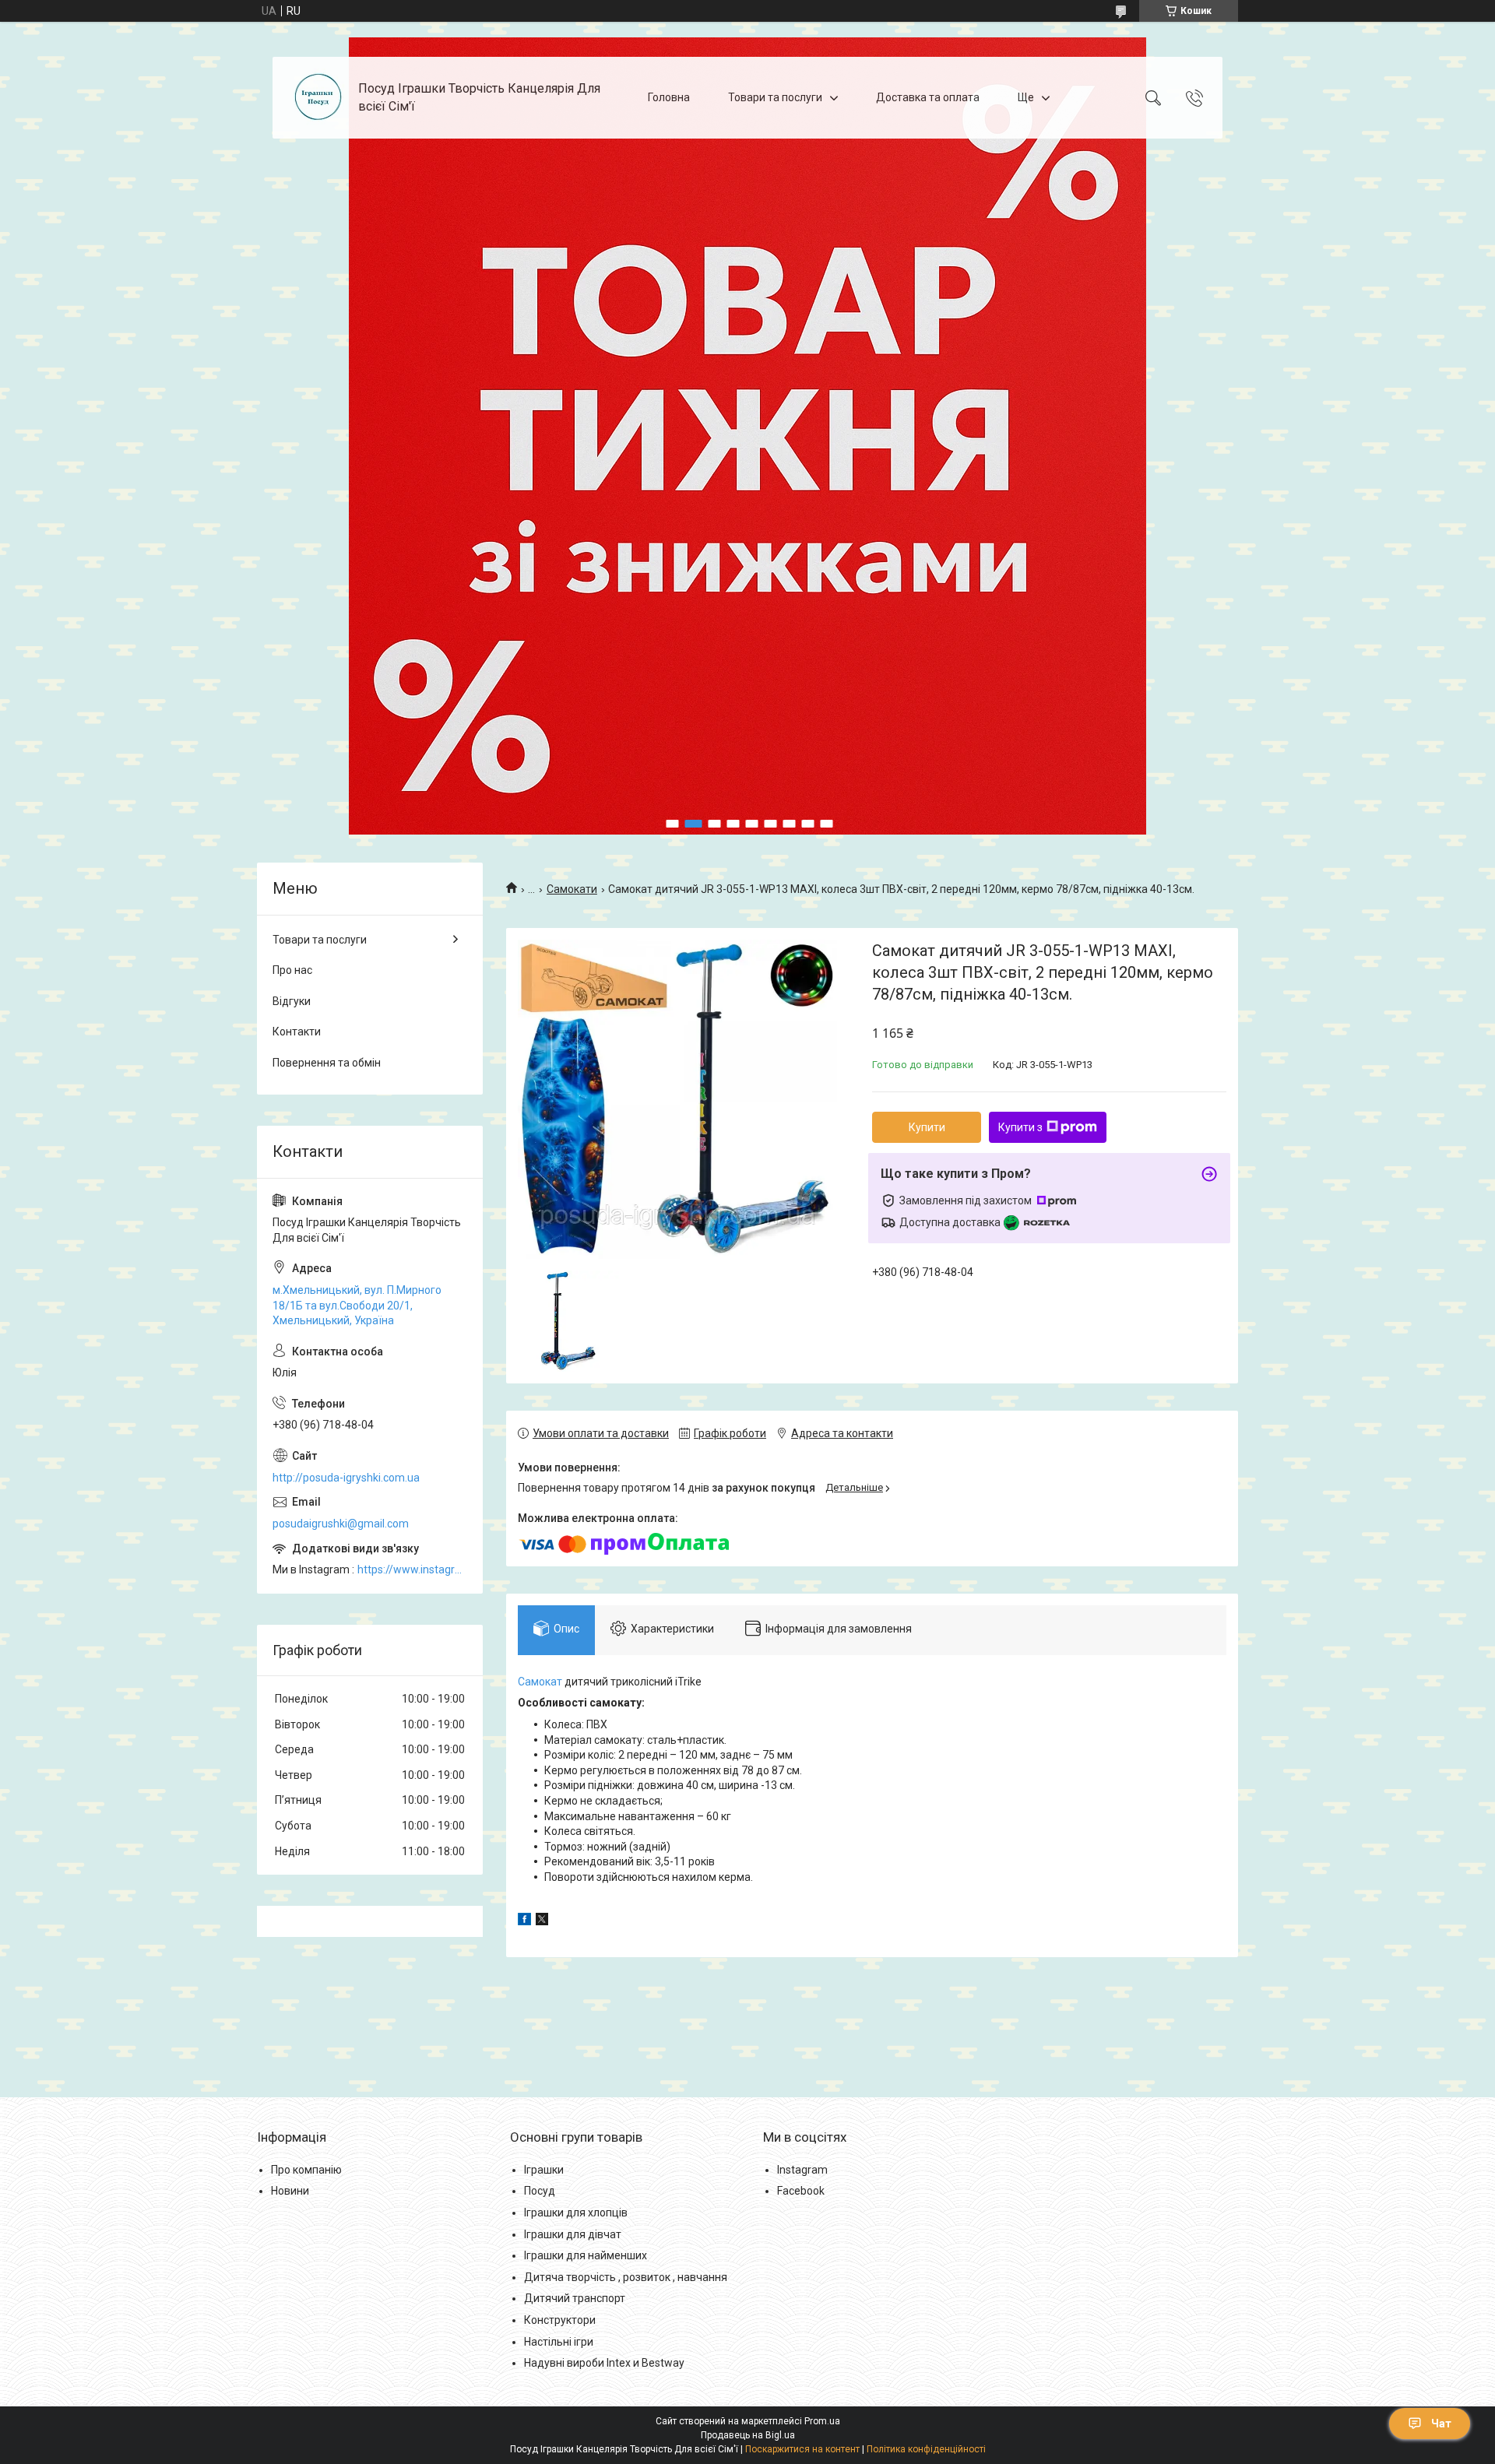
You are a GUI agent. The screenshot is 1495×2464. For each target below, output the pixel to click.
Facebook (801, 2191)
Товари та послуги (775, 97)
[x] (542, 1921)
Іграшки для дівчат (573, 2234)
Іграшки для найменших (586, 2255)
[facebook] (524, 1921)
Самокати (572, 889)
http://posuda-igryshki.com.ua (346, 1478)
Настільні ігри (559, 2342)
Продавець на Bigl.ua (748, 2435)
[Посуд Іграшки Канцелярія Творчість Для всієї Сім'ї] (317, 98)
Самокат (540, 1682)
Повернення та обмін (327, 1063)
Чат (1441, 2424)
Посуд (540, 2191)
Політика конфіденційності (926, 2449)
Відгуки (292, 1001)
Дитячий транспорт (575, 2298)
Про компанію (306, 2170)
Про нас (292, 970)
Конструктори (560, 2320)
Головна (669, 97)
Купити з (1020, 1127)
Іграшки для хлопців (576, 2213)
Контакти (297, 1032)
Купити (927, 1127)
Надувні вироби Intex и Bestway (604, 2363)
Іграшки (544, 2170)
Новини (290, 2191)
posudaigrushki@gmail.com (341, 1524)
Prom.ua (822, 2421)
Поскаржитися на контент (802, 2449)
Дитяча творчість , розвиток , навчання (626, 2277)
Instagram (802, 2170)
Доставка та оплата (928, 97)
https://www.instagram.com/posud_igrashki (412, 1569)
